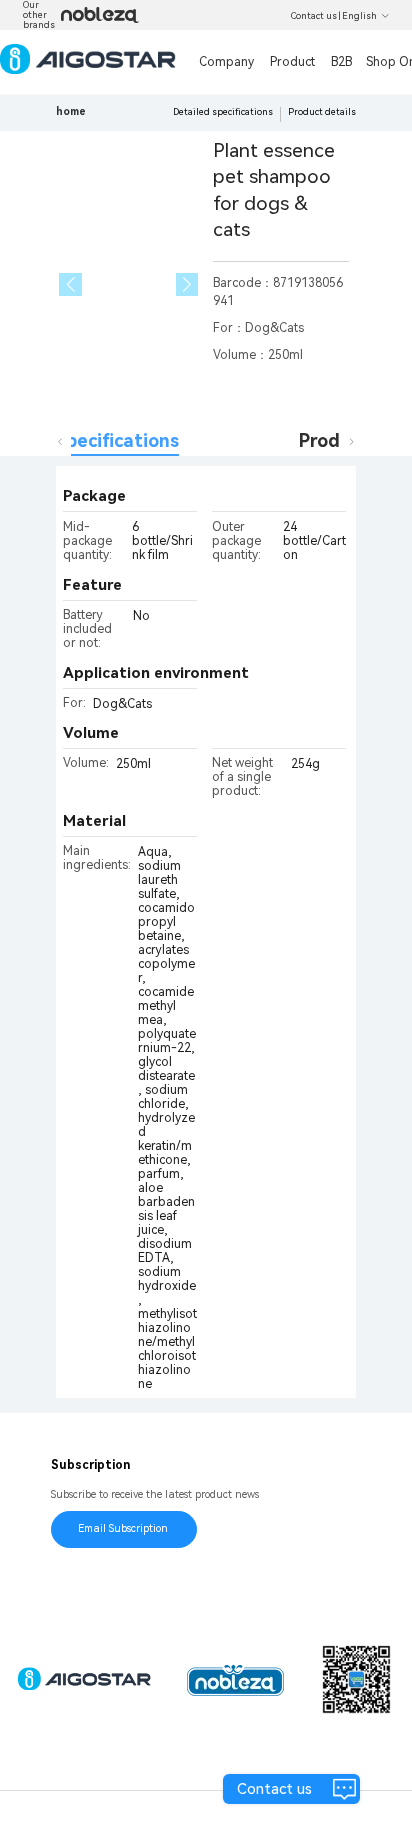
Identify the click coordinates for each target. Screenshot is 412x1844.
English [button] (359, 16)
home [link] (71, 111)
